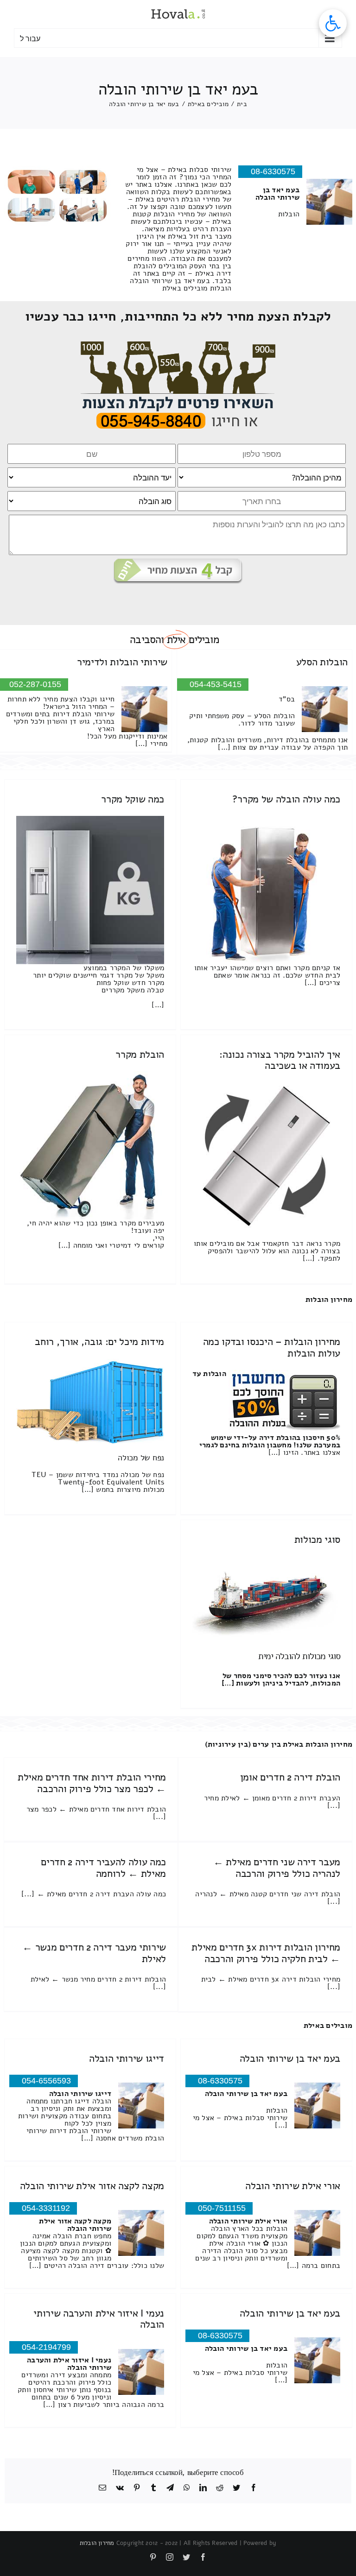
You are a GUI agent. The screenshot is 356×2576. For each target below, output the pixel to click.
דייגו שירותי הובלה (127, 2058)
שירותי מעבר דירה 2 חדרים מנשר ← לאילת (94, 1953)
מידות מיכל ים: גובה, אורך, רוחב (99, 1342)
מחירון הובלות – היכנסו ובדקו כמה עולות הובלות (272, 1347)
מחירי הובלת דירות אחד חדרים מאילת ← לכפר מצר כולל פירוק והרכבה (92, 1783)
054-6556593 (46, 2081)
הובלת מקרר (140, 1054)
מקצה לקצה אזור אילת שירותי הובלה (92, 2186)
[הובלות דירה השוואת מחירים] (178, 345)
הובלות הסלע (322, 662)
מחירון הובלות (329, 1300)
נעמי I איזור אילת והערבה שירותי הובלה (99, 2319)
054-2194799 (46, 2347)
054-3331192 (46, 2208)
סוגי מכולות (317, 1540)
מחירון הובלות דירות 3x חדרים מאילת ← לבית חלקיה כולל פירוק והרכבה (266, 1953)
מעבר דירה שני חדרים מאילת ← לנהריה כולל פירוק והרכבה (277, 1868)
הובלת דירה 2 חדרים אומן (290, 1777)
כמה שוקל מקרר (133, 799)
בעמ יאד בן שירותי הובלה (290, 2058)
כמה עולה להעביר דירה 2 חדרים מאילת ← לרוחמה (103, 1868)
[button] (333, 23)
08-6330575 (273, 171)
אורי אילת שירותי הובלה (293, 2186)
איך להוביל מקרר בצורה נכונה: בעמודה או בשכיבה (280, 1060)
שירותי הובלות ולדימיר (122, 662)
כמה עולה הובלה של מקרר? (286, 799)
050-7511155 (222, 2208)
